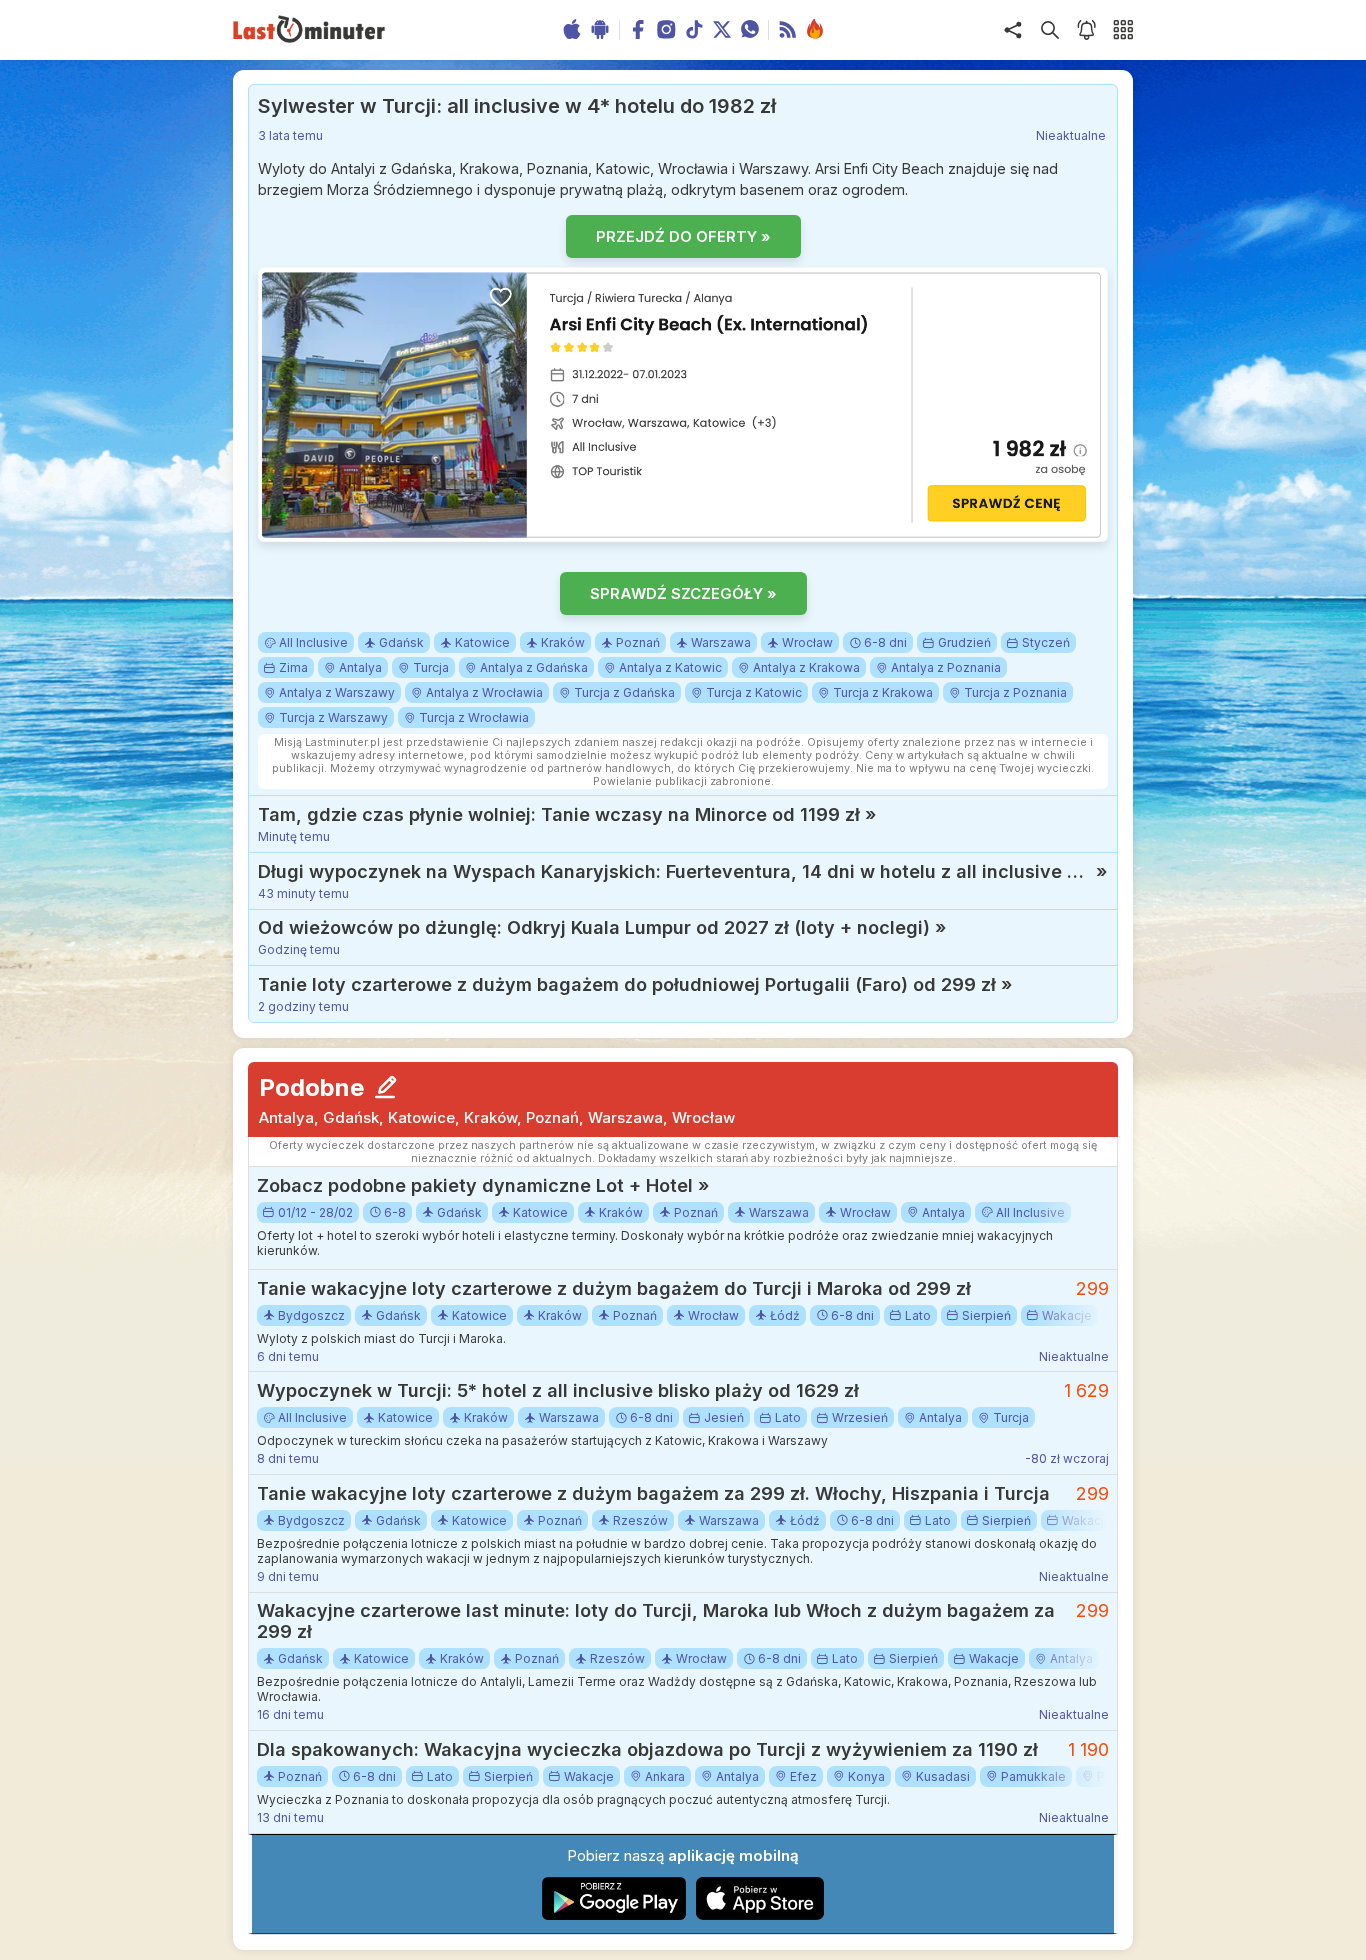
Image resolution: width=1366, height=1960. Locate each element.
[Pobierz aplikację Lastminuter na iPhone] (760, 1915)
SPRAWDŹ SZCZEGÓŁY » (683, 593)
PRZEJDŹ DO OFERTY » (683, 236)
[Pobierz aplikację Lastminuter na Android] (614, 1915)
